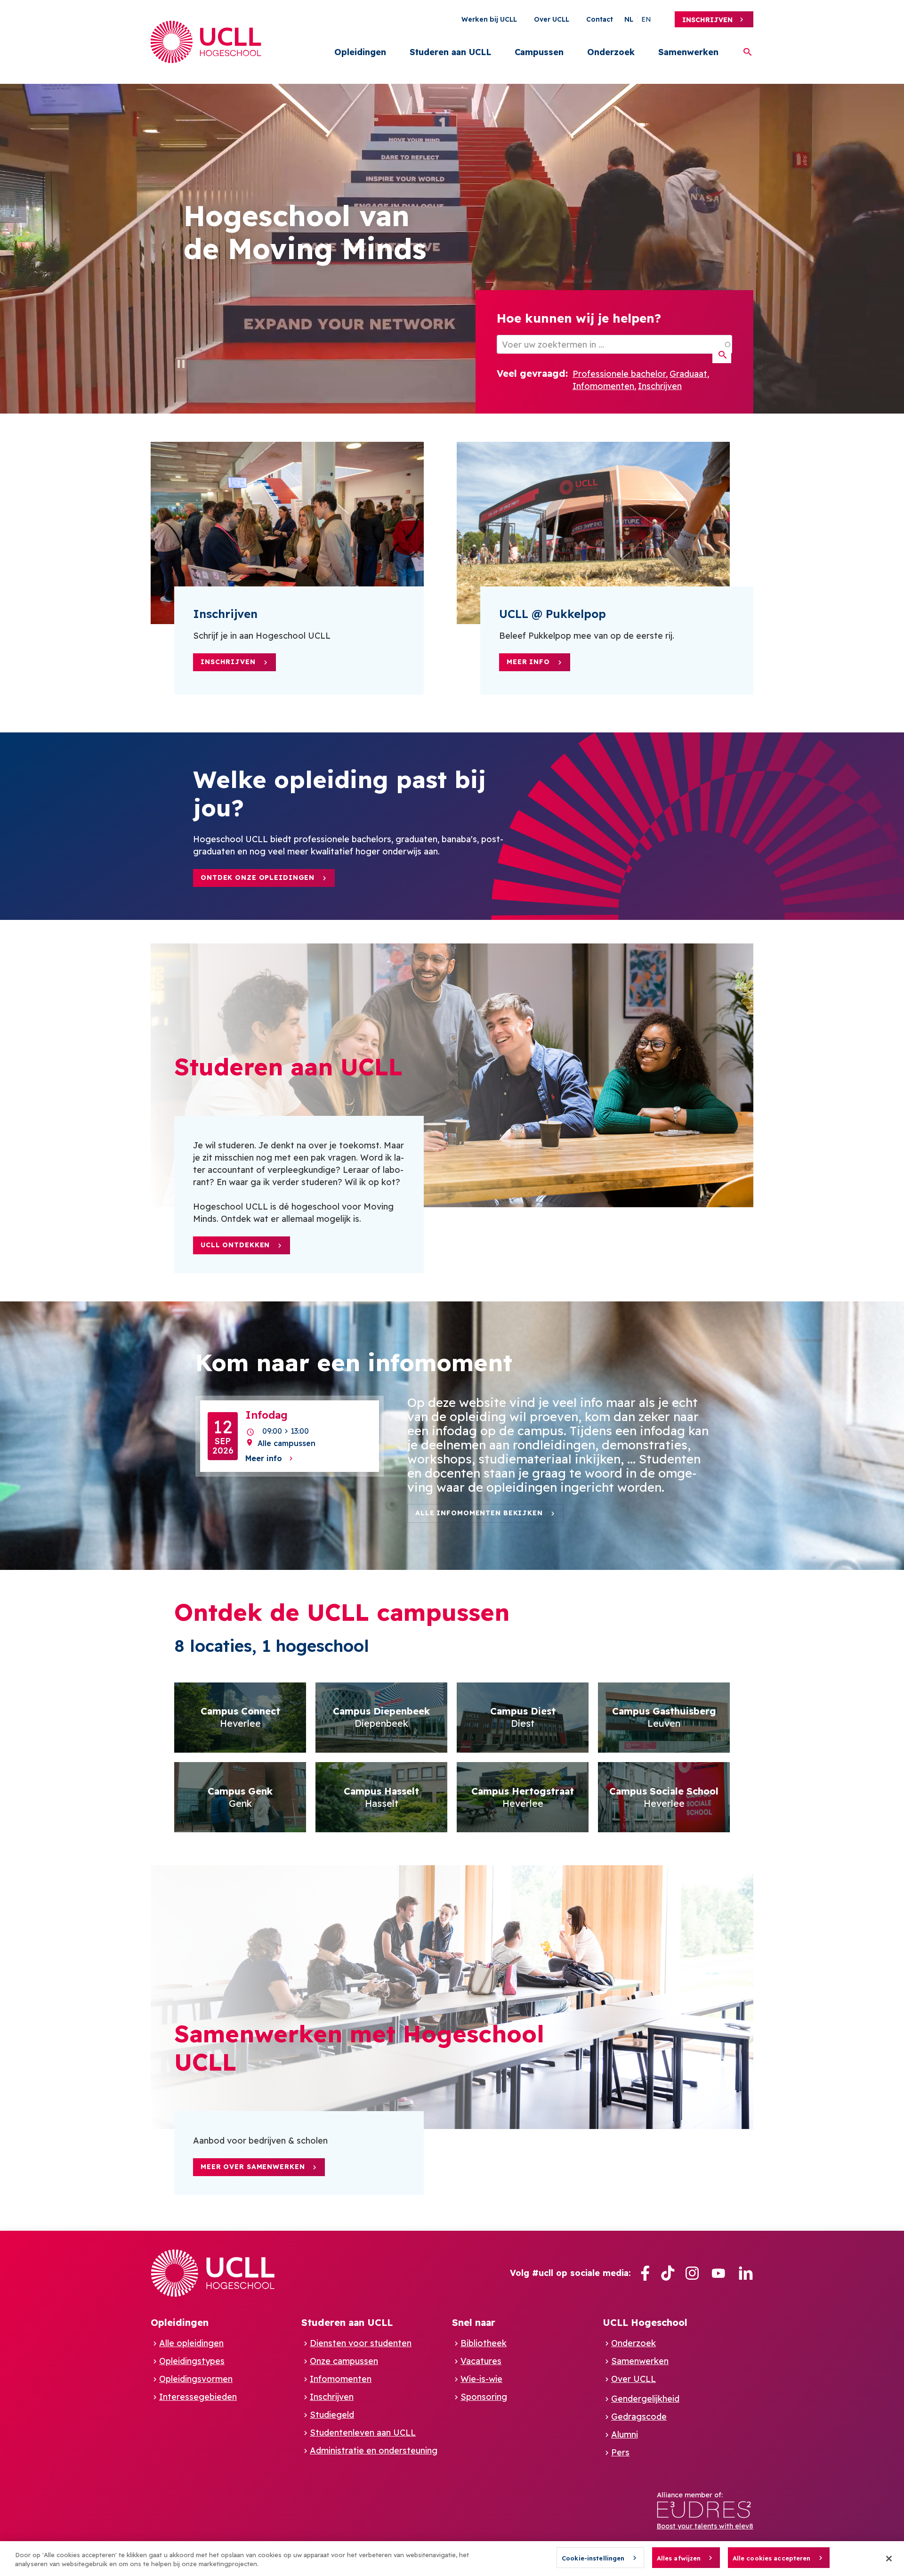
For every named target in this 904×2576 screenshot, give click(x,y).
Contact (600, 19)
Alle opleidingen (191, 2343)
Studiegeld (332, 2415)
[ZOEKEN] (722, 355)
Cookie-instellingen (593, 2558)
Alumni (625, 2434)
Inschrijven (707, 20)
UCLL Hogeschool (645, 2322)
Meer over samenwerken (253, 2167)
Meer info (528, 662)
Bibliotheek (484, 2343)
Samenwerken (688, 52)
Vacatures (481, 2361)
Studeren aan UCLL (450, 52)
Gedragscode (639, 2417)
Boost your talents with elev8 (705, 2526)
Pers (620, 2452)
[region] (452, 2559)
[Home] (206, 42)
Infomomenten (603, 386)
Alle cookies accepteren (772, 2558)
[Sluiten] (889, 2559)
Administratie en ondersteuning (374, 2450)
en (646, 19)
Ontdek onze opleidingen (258, 878)
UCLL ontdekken (235, 1245)
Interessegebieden (198, 2397)
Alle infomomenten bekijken (479, 1513)
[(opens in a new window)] (645, 2273)
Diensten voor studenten (361, 2343)
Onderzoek (611, 52)
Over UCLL (552, 19)
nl (629, 19)
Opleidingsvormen (196, 2379)
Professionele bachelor (619, 374)
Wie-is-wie (481, 2379)
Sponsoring (484, 2397)
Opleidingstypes (192, 2361)
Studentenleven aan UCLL (363, 2433)
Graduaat (688, 374)
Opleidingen (360, 52)
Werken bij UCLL (489, 19)
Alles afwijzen (679, 2558)
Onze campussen (344, 2361)
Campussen (539, 52)
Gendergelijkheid (645, 2399)
